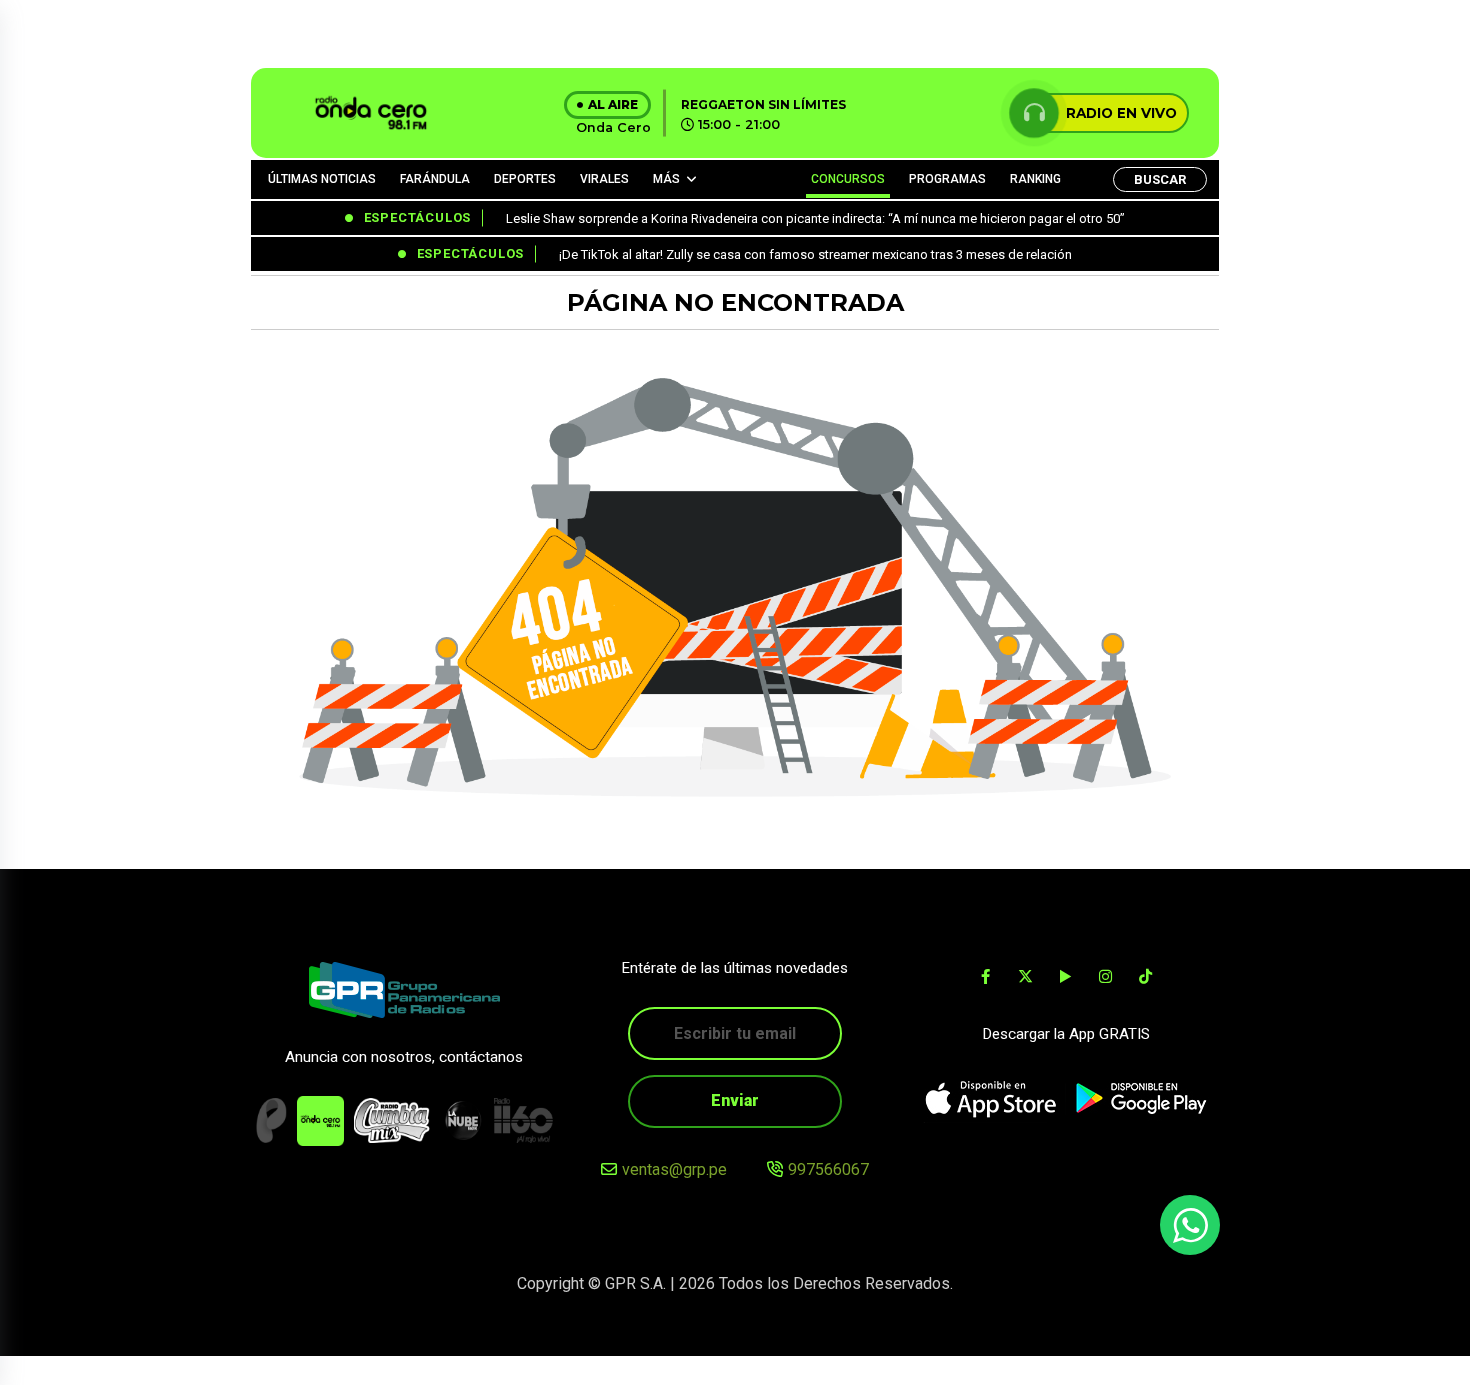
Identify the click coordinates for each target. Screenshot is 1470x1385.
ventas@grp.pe (674, 1169)
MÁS (666, 179)
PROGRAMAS (947, 179)
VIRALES (604, 179)
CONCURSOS (848, 179)
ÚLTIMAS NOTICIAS (322, 179)
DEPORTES (525, 179)
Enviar (735, 1100)
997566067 (828, 1169)
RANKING (1035, 179)
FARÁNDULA (435, 179)
